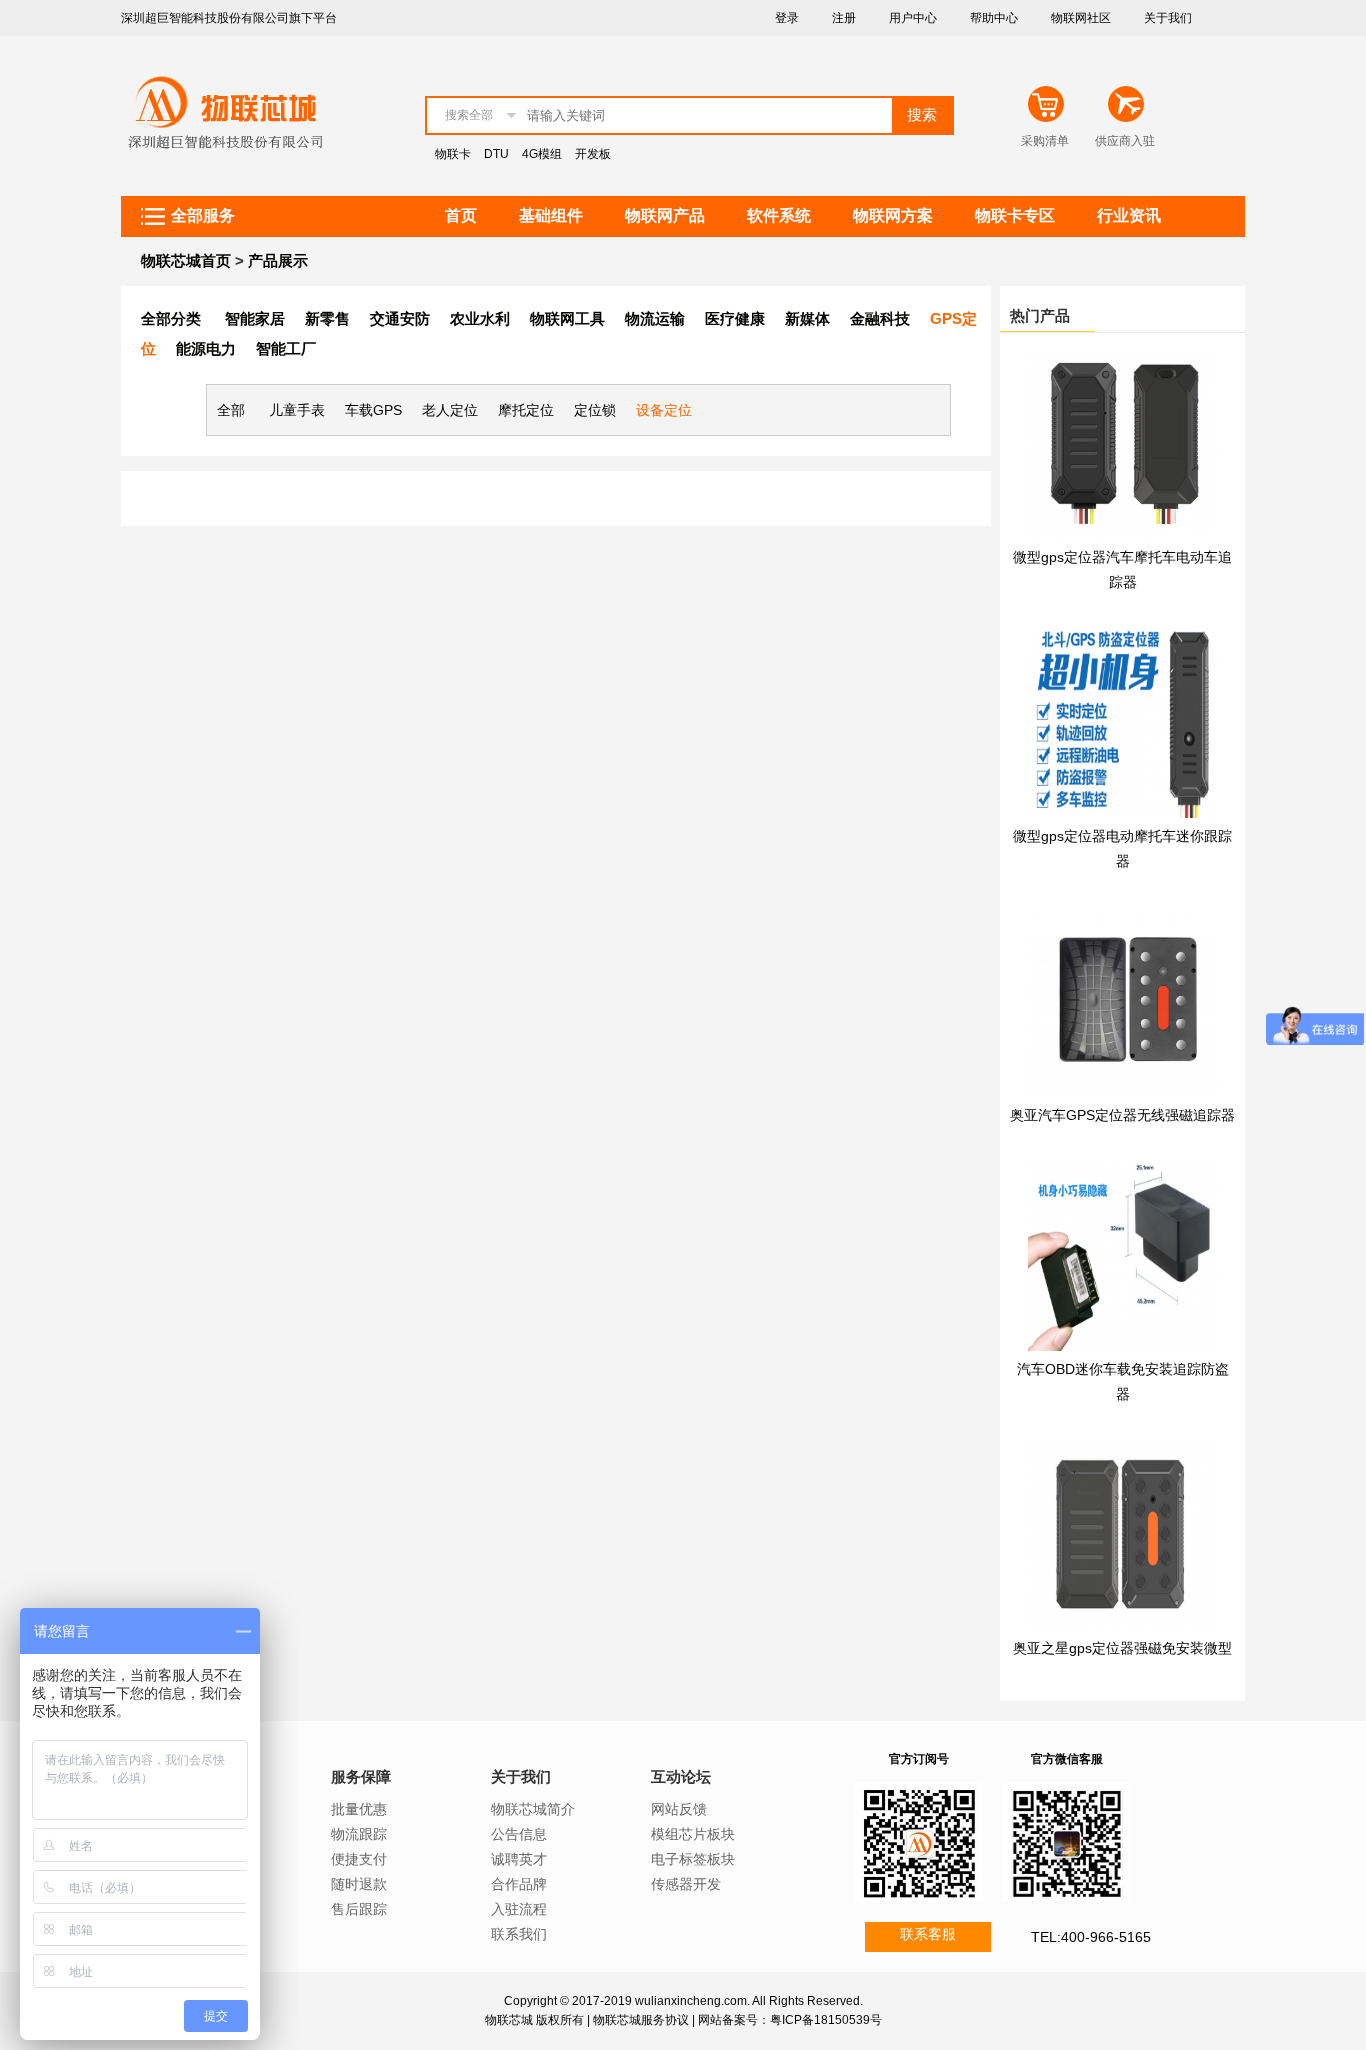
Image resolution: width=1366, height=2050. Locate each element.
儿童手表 (297, 410)
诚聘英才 (519, 1859)
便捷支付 (359, 1859)
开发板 (593, 154)
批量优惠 (359, 1809)
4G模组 (542, 154)
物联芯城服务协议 (641, 2020)
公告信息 (519, 1834)
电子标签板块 (693, 1859)
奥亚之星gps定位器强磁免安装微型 (1122, 1648)
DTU (496, 154)
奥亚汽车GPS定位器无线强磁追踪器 (1122, 1115)
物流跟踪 (359, 1834)
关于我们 (1168, 18)
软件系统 (779, 215)
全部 (231, 410)
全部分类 (171, 318)
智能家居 (255, 318)
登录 (787, 18)
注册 (844, 18)
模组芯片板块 (693, 1834)
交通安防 (400, 318)
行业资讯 (1129, 215)
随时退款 (359, 1884)
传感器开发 (686, 1884)
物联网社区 (1081, 18)
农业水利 (480, 318)
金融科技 (880, 318)
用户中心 (913, 18)
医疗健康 (735, 318)
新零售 (327, 318)
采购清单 (1045, 141)
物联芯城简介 (533, 1809)
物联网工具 (567, 318)
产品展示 (278, 260)
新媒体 (807, 318)
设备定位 (664, 410)
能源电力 (206, 348)
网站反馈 (679, 1809)
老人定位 (450, 410)
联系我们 (519, 1934)
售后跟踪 (359, 1909)
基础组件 (551, 215)
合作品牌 (519, 1884)
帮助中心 (994, 18)
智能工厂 (286, 348)
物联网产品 (665, 215)
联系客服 (928, 1934)
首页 (461, 215)
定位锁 (595, 410)
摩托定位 (526, 410)
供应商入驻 (1125, 141)
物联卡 (453, 154)
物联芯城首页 (186, 260)
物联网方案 (893, 215)
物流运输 (655, 318)
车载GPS (373, 410)
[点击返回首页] (223, 164)
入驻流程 (519, 1909)
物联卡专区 (1015, 215)
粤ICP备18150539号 (826, 2020)
